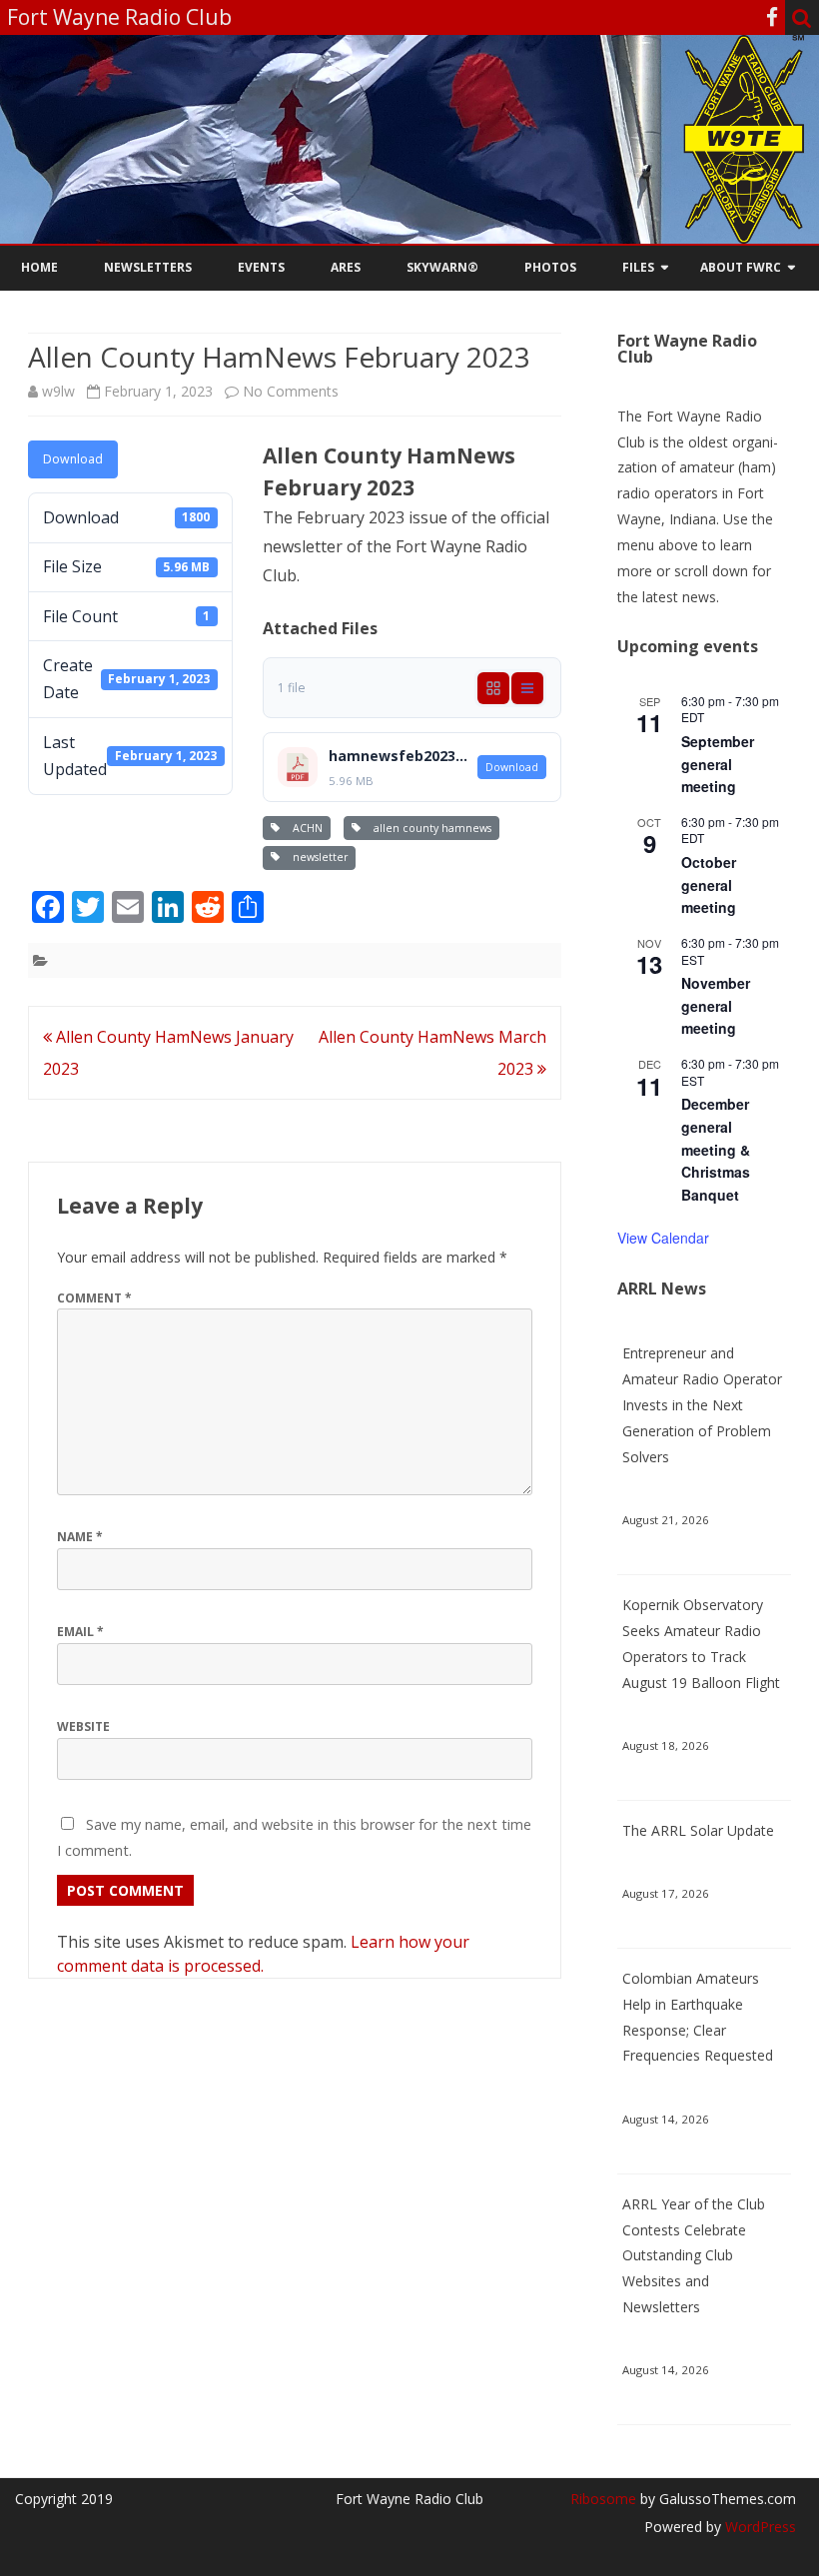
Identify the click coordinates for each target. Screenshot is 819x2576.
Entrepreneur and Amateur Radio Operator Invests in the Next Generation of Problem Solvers (702, 1404)
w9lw (58, 391)
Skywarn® (442, 267)
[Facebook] (772, 17)
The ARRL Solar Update (698, 1830)
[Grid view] (493, 688)
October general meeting (709, 884)
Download (73, 459)
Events (261, 267)
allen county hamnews (429, 828)
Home (39, 267)
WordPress (759, 2527)
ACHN (305, 828)
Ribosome (603, 2499)
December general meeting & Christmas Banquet (716, 1149)
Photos (550, 267)
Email (80, 1632)
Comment (94, 1298)
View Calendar (663, 1238)
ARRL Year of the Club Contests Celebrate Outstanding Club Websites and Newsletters (694, 2255)
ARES (346, 267)
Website (83, 1726)
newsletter (317, 857)
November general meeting (716, 1005)
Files (638, 267)
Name (80, 1537)
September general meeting (718, 764)
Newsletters (148, 267)
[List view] (527, 688)
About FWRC (741, 267)
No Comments (291, 391)
